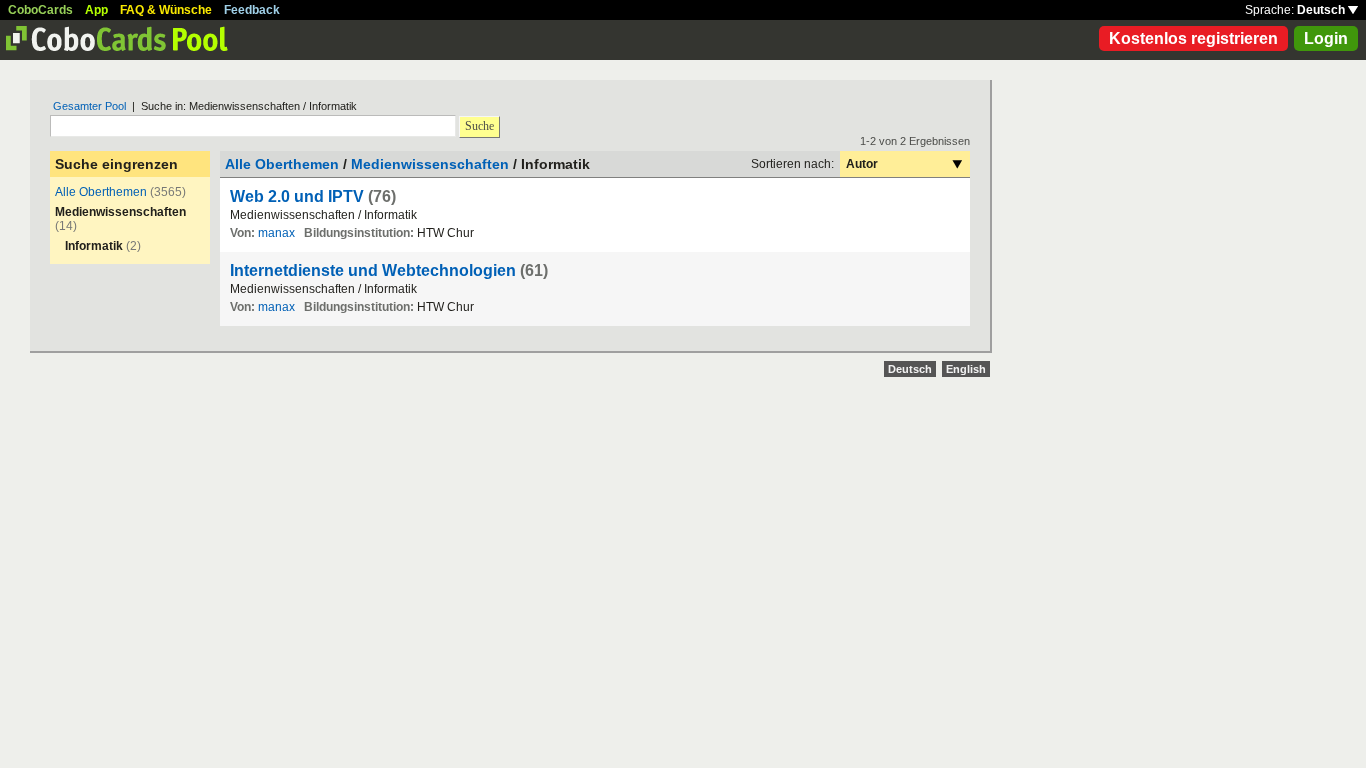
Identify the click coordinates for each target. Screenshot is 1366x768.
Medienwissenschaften (430, 164)
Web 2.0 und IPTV (297, 196)
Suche (479, 126)
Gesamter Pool (89, 106)
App (96, 10)
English (966, 369)
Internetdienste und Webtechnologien (373, 270)
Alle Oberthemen (101, 192)
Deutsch (1322, 10)
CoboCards (40, 10)
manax (276, 233)
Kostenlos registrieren (1193, 38)
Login (1326, 38)
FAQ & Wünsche (166, 10)
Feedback (252, 10)
